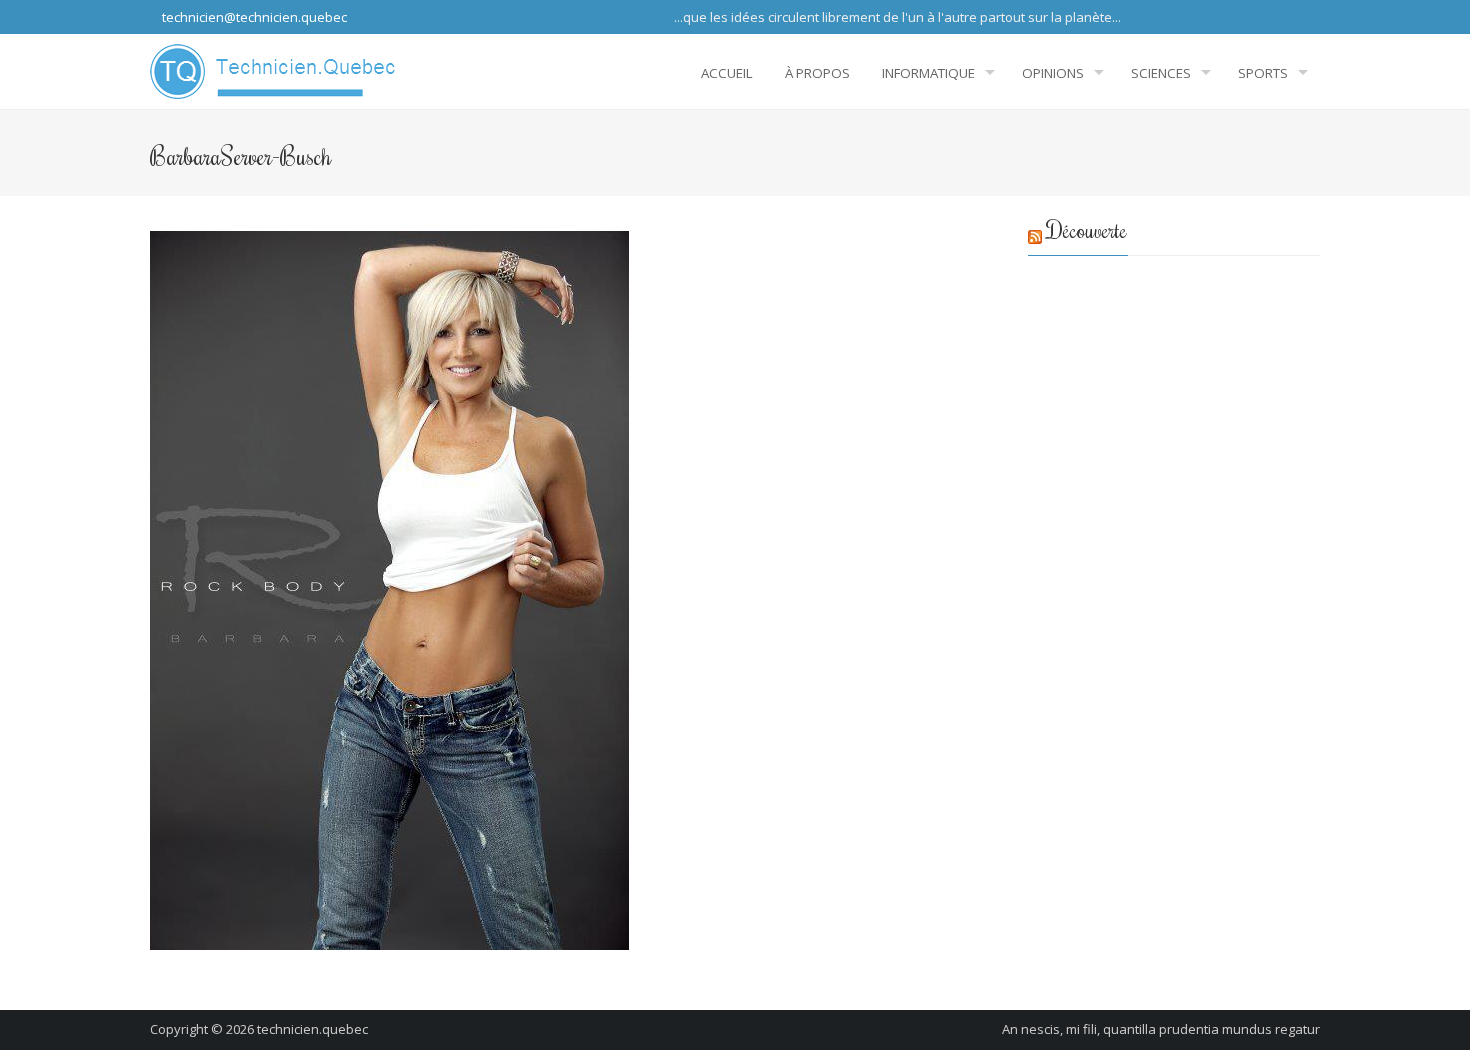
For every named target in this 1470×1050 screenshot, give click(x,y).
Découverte (1087, 229)
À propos (817, 73)
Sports (1263, 73)
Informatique (928, 73)
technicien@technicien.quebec (253, 17)
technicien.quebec (312, 1029)
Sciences (1161, 73)
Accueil (727, 73)
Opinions (1053, 73)
